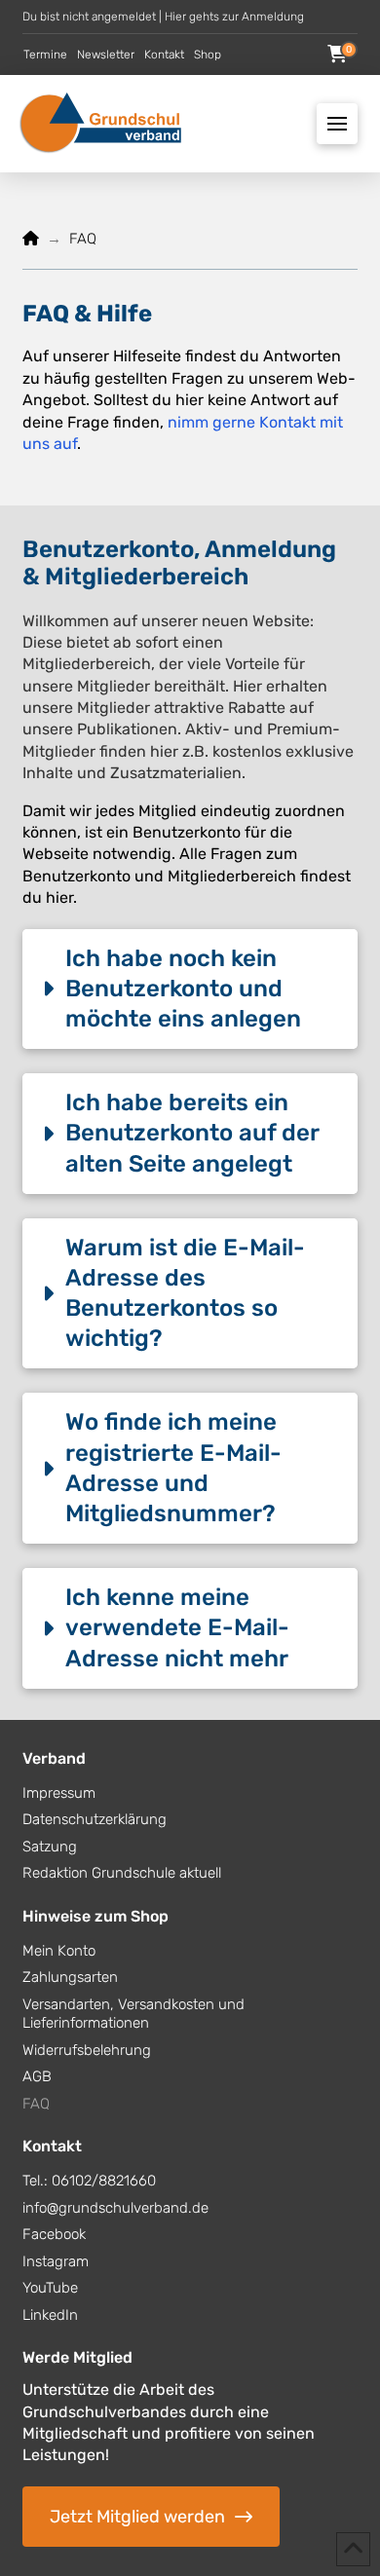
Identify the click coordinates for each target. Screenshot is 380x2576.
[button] (337, 55)
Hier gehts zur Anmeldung (234, 17)
